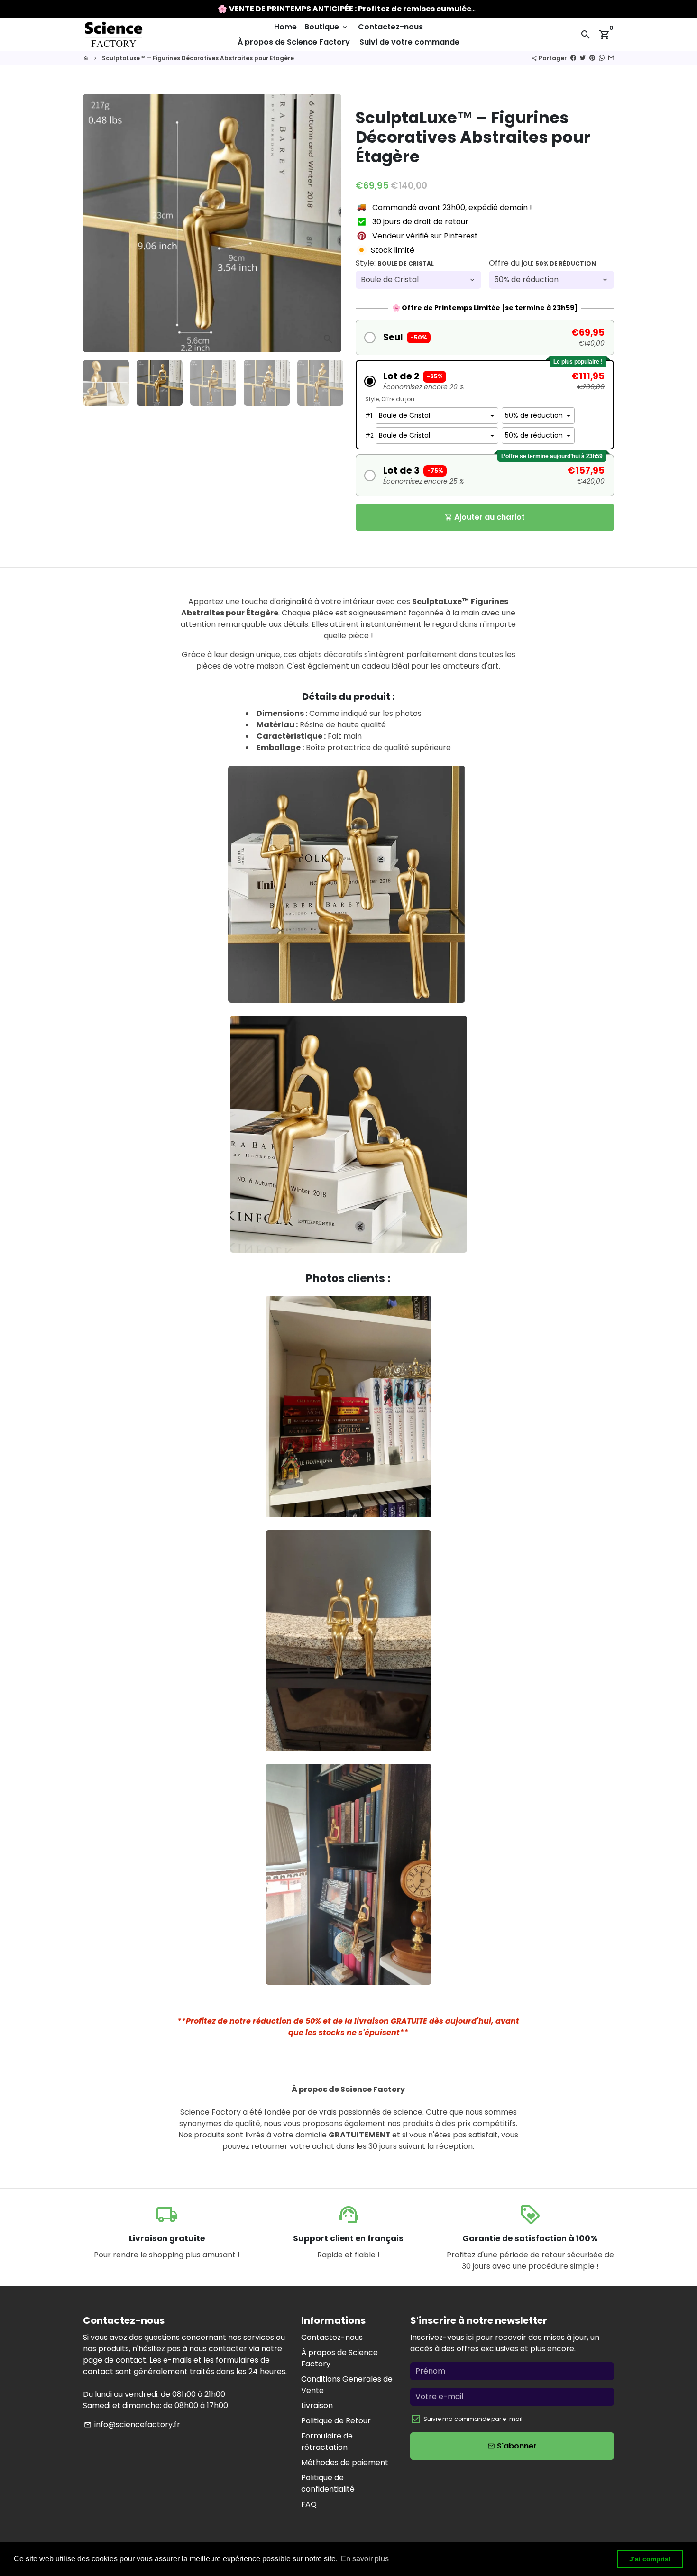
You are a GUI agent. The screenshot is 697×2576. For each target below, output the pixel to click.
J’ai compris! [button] (650, 2559)
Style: (395, 263)
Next (329, 223)
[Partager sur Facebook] (573, 58)
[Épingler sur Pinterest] (592, 58)
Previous (96, 223)
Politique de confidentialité (328, 2483)
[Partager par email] (611, 58)
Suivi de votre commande (409, 42)
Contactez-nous (390, 27)
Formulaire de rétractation (327, 2442)
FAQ (309, 2504)
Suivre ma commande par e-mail (473, 2419)
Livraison (317, 2406)
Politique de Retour (336, 2421)
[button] (485, 337)
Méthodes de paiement (345, 2462)
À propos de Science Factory (294, 42)
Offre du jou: (542, 263)
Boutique (326, 27)
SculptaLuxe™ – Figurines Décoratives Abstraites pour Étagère (198, 58)
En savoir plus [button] (365, 2559)
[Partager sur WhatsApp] (602, 58)
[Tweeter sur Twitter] (583, 58)
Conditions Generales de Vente (347, 2385)
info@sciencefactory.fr (132, 2425)
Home (285, 27)
